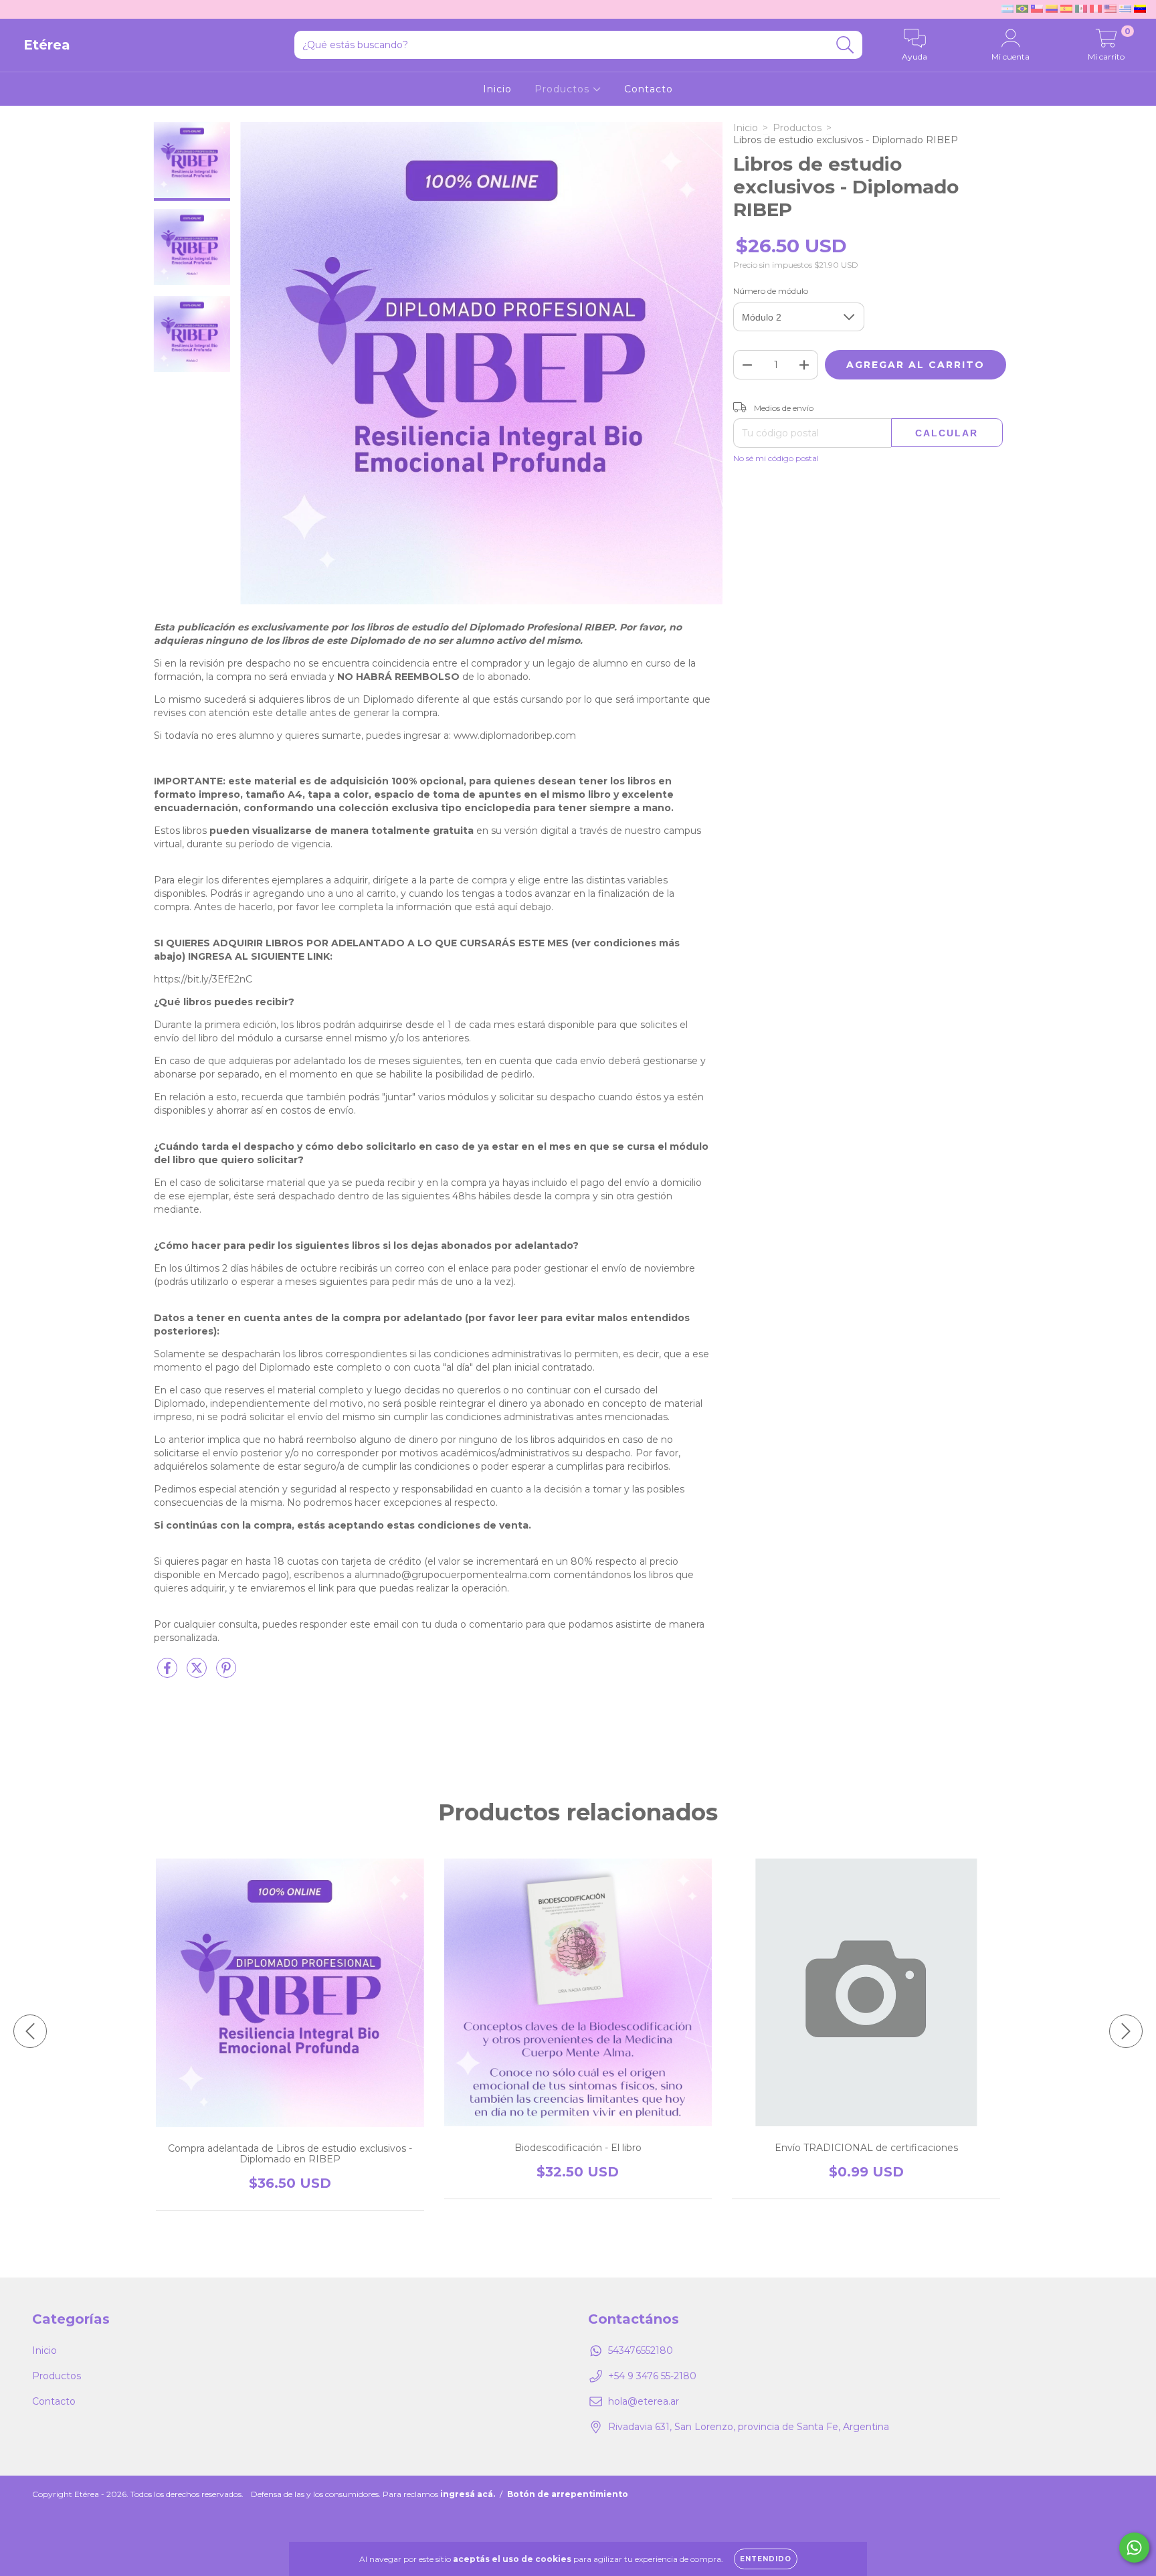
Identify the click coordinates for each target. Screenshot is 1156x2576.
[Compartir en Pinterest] (226, 1673)
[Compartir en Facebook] (169, 1673)
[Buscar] (845, 45)
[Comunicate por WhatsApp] (1134, 2548)
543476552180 (641, 2350)
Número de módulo (771, 291)
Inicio (497, 89)
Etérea (47, 45)
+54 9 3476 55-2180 (652, 2376)
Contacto (649, 89)
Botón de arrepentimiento (568, 2494)
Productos (564, 89)
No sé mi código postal (776, 458)
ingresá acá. (468, 2494)
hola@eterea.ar (644, 2401)
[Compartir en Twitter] (198, 1673)
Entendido (766, 2559)
